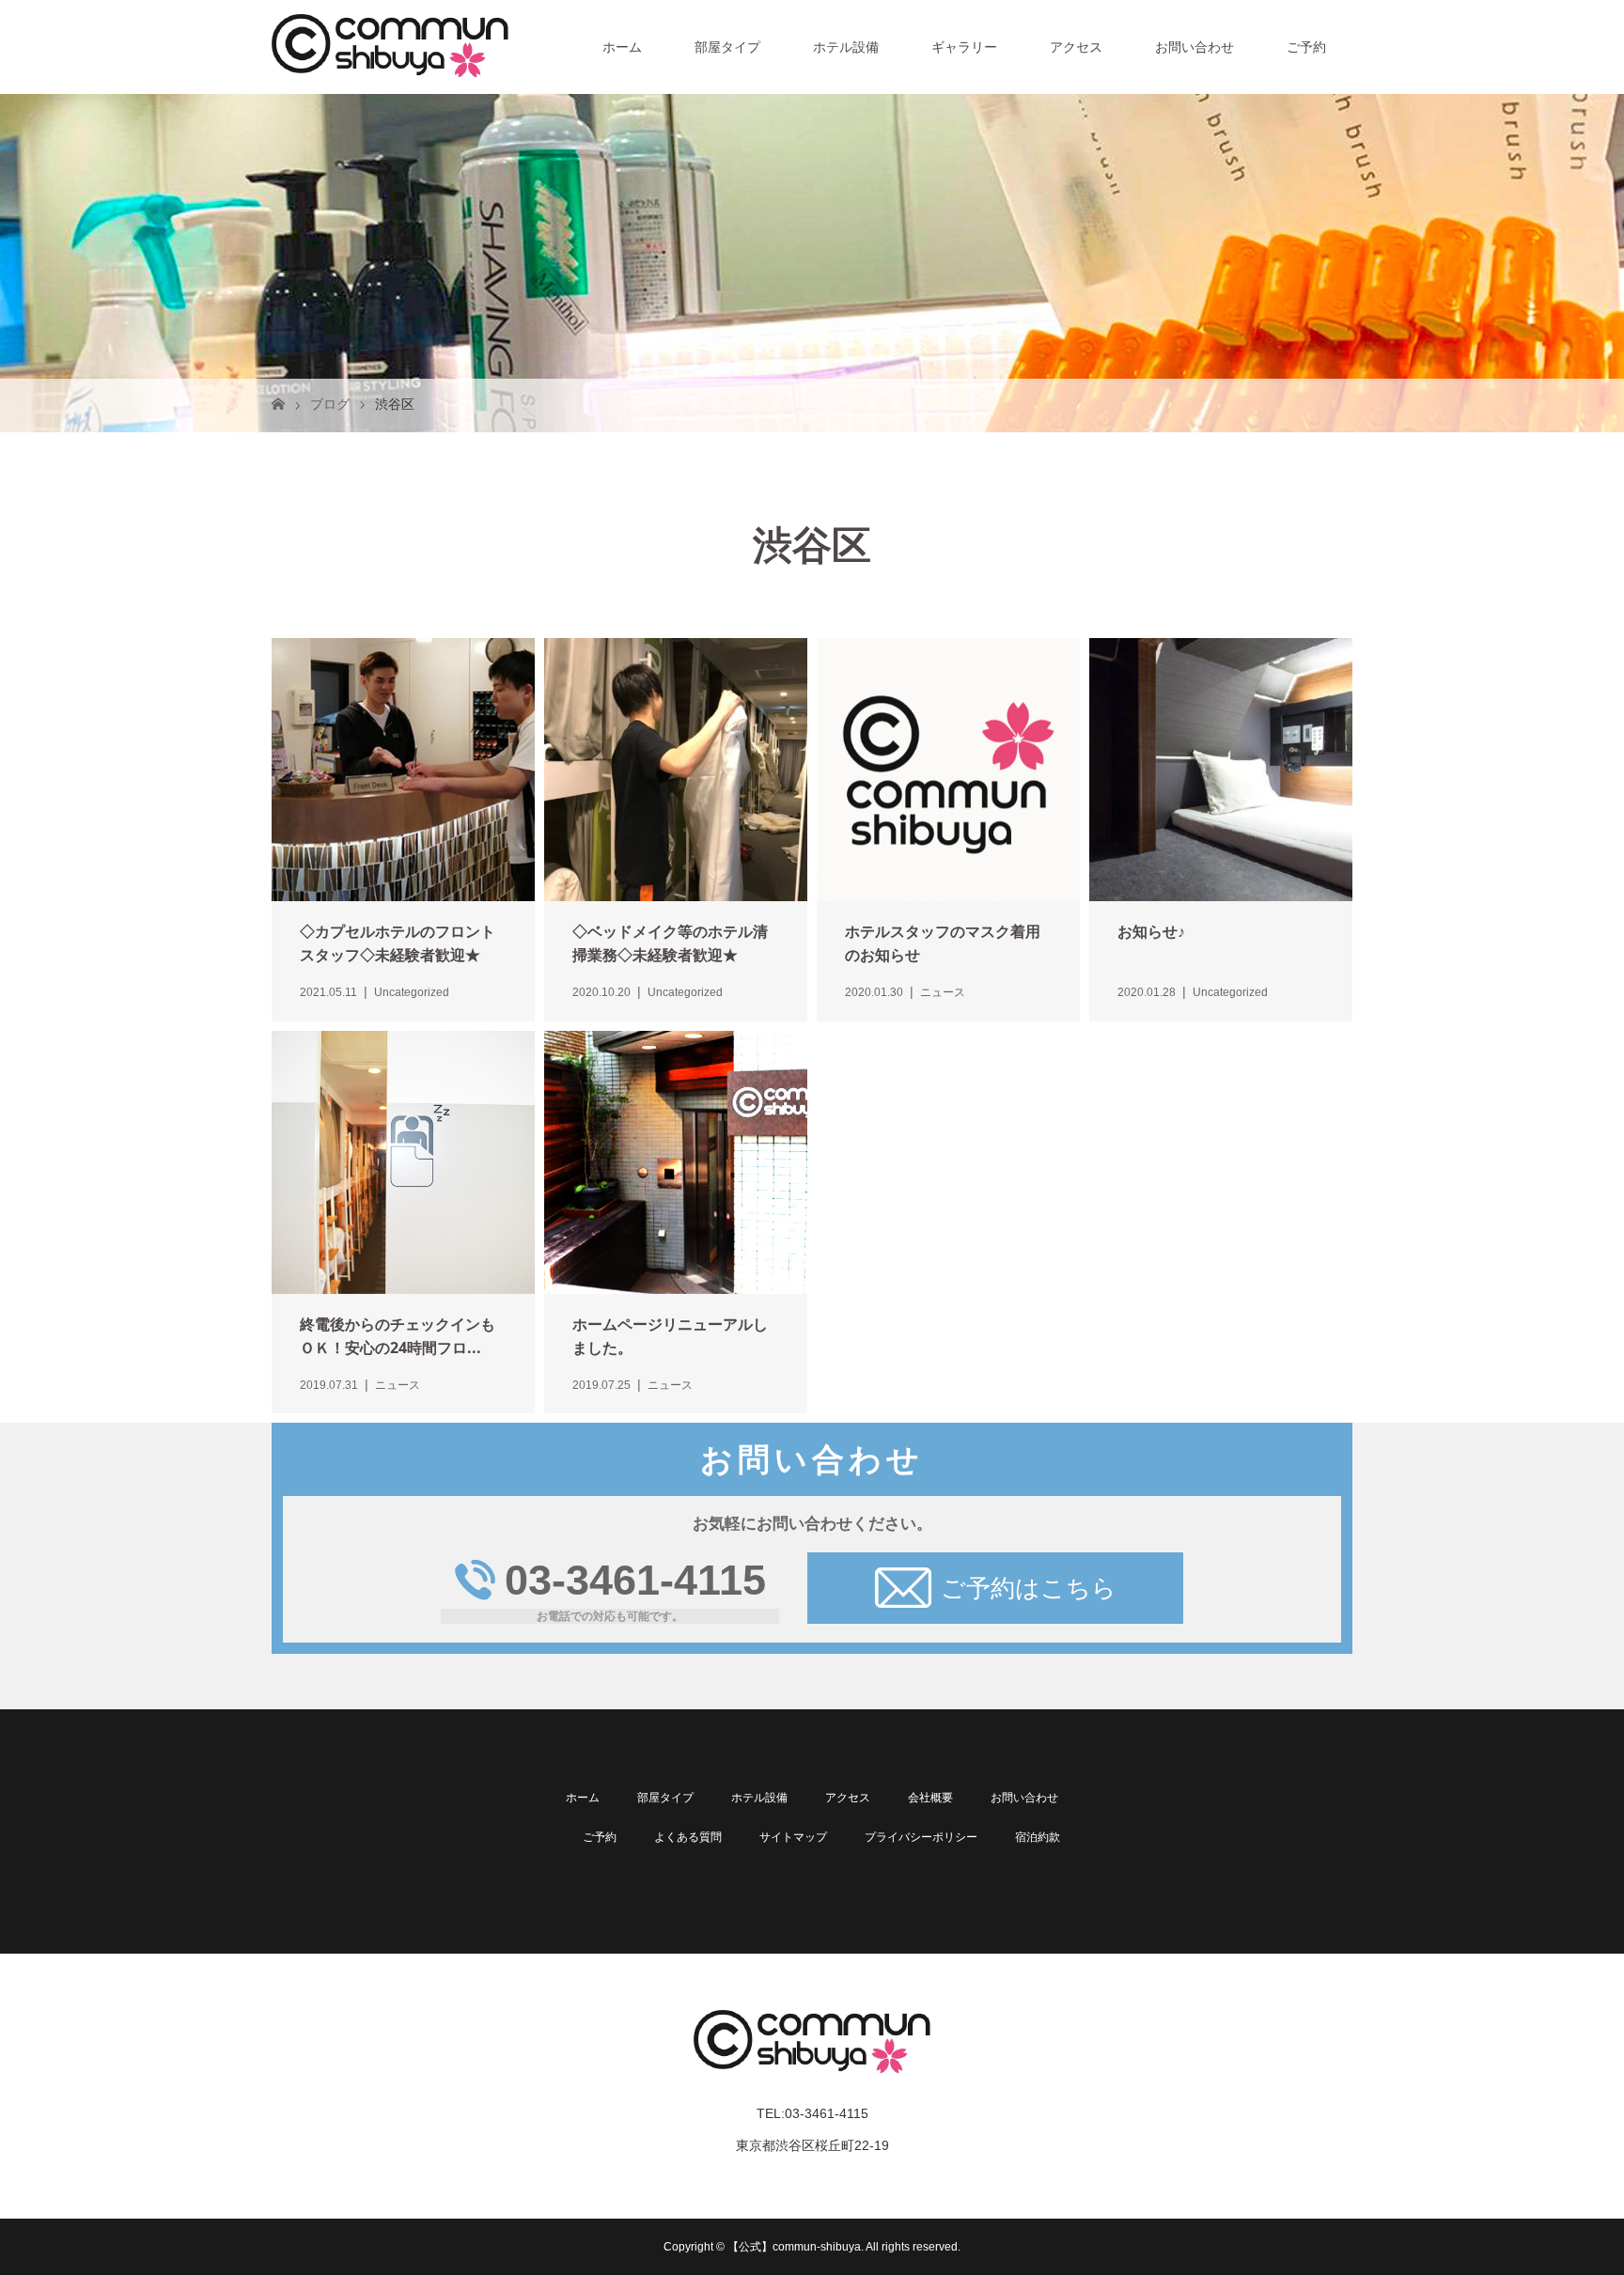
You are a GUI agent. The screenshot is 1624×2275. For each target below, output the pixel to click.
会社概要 (930, 1798)
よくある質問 (688, 1837)
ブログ (330, 404)
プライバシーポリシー (921, 1837)
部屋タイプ (727, 47)
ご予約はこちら (1029, 1588)
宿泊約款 (1038, 1837)
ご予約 (1306, 47)
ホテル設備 (846, 47)
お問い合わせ (1195, 47)
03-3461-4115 (635, 1580)
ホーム (622, 47)
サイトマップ (793, 1837)
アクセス (1076, 47)
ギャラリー (964, 47)
